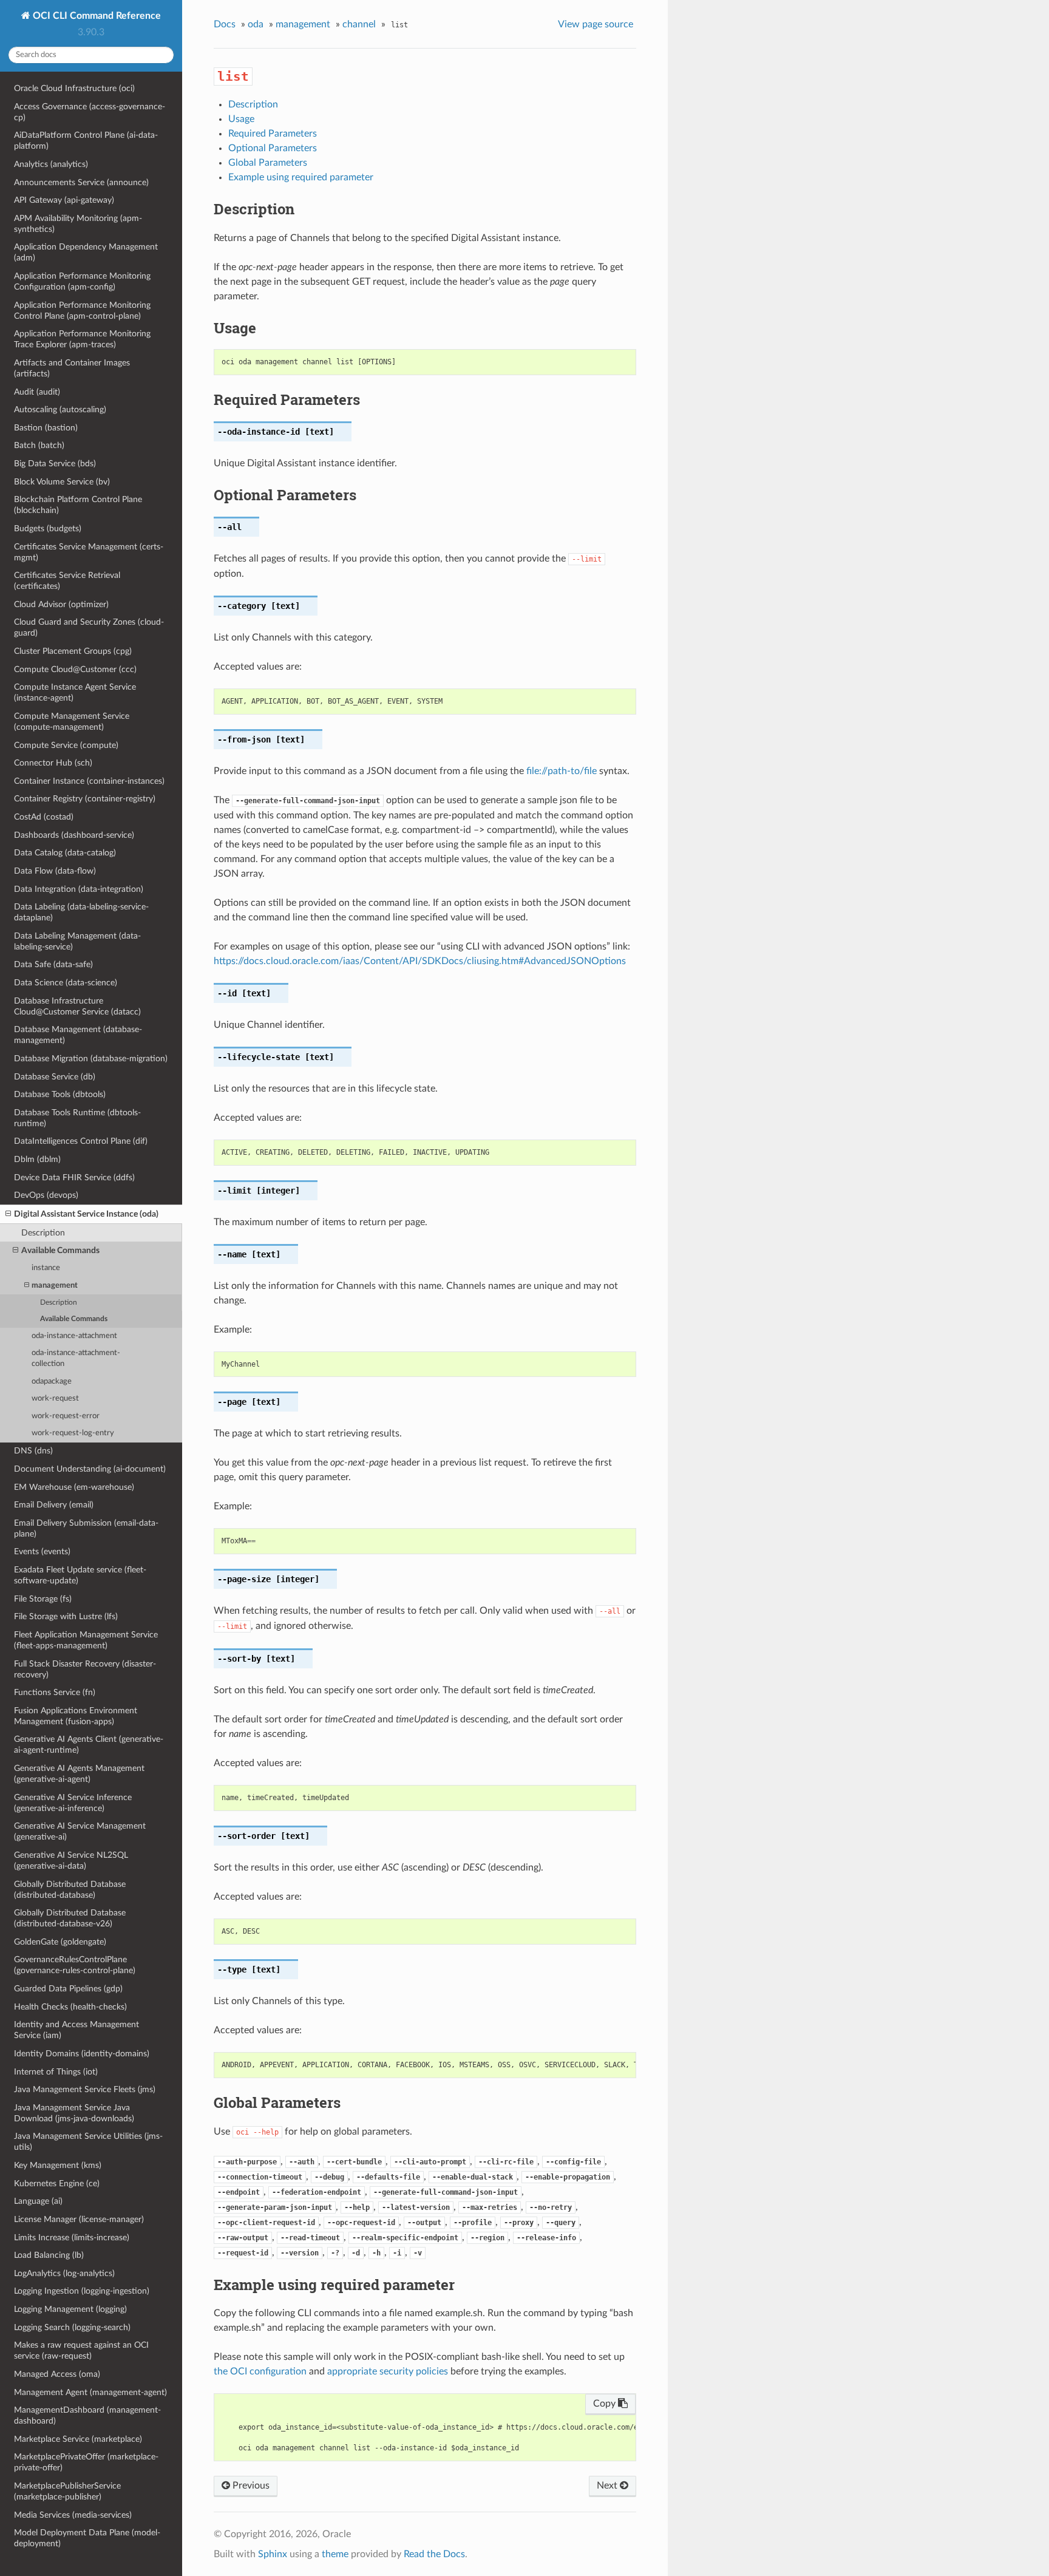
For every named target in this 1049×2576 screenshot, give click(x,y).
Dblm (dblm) (37, 1159)
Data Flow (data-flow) (55, 871)
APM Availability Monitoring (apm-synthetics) (78, 224)
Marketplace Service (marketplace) (78, 2439)
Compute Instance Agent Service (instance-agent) (75, 692)
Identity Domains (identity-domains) (82, 2054)
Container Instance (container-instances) (89, 781)
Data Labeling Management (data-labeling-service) (77, 941)
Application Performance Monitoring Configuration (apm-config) (82, 281)
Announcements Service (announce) (81, 182)
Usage (241, 119)
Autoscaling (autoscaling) (60, 410)
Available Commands (60, 1250)
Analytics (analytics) (51, 164)
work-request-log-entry (73, 1433)
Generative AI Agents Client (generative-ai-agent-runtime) (89, 1745)
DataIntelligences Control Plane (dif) (81, 1141)
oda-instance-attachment (74, 1336)
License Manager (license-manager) (79, 2219)
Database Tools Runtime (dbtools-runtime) (77, 1118)
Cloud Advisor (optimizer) (61, 604)
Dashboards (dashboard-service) (74, 835)
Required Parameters (273, 134)
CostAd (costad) (44, 817)
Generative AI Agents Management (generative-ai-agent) (79, 1774)
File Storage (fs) (43, 1599)
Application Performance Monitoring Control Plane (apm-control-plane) (82, 311)
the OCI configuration (260, 2371)
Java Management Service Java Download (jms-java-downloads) (74, 2113)
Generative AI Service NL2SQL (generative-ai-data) (71, 1861)
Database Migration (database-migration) (91, 1059)
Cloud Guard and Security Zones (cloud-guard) (89, 627)
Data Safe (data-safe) (53, 964)
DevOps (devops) (46, 1195)
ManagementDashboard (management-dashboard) (87, 2415)
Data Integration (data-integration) (79, 889)
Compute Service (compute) (66, 745)
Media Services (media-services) (73, 2515)
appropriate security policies (388, 2371)
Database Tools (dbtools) (60, 1094)
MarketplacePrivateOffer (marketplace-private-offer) (86, 2462)
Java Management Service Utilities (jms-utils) (88, 2142)
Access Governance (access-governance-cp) (90, 112)
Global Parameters (268, 163)
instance (46, 1268)
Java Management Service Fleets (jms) (85, 2089)
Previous (250, 2486)
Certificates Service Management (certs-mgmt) (89, 552)
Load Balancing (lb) (49, 2255)
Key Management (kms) (58, 2165)
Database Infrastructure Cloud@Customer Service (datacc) (77, 1006)
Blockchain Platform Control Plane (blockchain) (78, 505)
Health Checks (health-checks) (70, 2007)
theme (335, 2554)
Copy (606, 2404)
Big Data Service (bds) (55, 464)
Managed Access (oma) (57, 2374)
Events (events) (42, 1551)
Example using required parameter (301, 177)
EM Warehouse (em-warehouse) (74, 1487)
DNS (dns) (33, 1451)
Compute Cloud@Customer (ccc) (75, 669)
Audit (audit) (37, 392)
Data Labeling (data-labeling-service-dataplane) (81, 912)
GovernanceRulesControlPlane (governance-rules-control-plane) (75, 1965)
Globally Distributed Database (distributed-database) (70, 1890)
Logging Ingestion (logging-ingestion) (82, 2291)
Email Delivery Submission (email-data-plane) (86, 1528)
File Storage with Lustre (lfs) (66, 1616)
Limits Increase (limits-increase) (72, 2238)
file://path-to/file (562, 771)
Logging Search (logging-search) (72, 2327)
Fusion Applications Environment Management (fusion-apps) (76, 1716)
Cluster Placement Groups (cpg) (73, 651)
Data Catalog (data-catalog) (65, 853)
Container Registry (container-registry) (85, 799)
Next (608, 2486)
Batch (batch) (39, 445)
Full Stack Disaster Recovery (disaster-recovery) (85, 1669)
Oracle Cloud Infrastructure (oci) (74, 88)
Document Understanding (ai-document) (90, 1469)
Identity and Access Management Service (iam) (76, 2030)
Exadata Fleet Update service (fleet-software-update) (80, 1575)
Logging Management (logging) (70, 2309)
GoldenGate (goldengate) (60, 1942)
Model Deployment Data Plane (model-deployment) (87, 2538)
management (55, 1286)
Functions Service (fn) (55, 1692)
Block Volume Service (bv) (62, 482)
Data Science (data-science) (66, 983)
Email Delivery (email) (54, 1505)
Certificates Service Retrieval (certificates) (67, 581)
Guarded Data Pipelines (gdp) (68, 1989)
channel (359, 24)
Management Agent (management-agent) (90, 2392)
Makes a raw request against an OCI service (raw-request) (81, 2350)
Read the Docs (434, 2554)
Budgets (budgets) (48, 528)
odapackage (52, 1381)
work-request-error (66, 1416)
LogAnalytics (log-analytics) (64, 2273)
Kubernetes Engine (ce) (57, 2183)
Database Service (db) (55, 1077)
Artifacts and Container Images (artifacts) (72, 368)
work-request (55, 1398)
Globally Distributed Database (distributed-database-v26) (70, 1918)
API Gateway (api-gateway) (64, 200)
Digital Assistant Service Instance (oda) (86, 1214)
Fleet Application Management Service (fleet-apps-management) (86, 1640)
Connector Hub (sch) (53, 763)
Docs (225, 24)
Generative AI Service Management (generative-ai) (80, 1831)
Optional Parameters (273, 148)
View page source (596, 24)
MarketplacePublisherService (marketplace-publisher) (67, 2491)
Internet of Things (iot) (56, 2072)
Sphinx (273, 2554)
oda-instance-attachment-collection (76, 1358)
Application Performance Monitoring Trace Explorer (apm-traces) (82, 339)
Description (43, 1233)
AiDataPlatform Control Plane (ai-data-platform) (86, 141)
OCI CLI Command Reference (96, 16)
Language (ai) (38, 2201)
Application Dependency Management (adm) (86, 252)
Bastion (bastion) (46, 428)
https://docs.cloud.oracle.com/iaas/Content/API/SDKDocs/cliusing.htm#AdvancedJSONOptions (420, 961)
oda (256, 24)
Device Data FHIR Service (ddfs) (74, 1178)
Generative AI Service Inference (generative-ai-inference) (73, 1803)
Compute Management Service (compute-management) (72, 722)
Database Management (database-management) (78, 1035)
